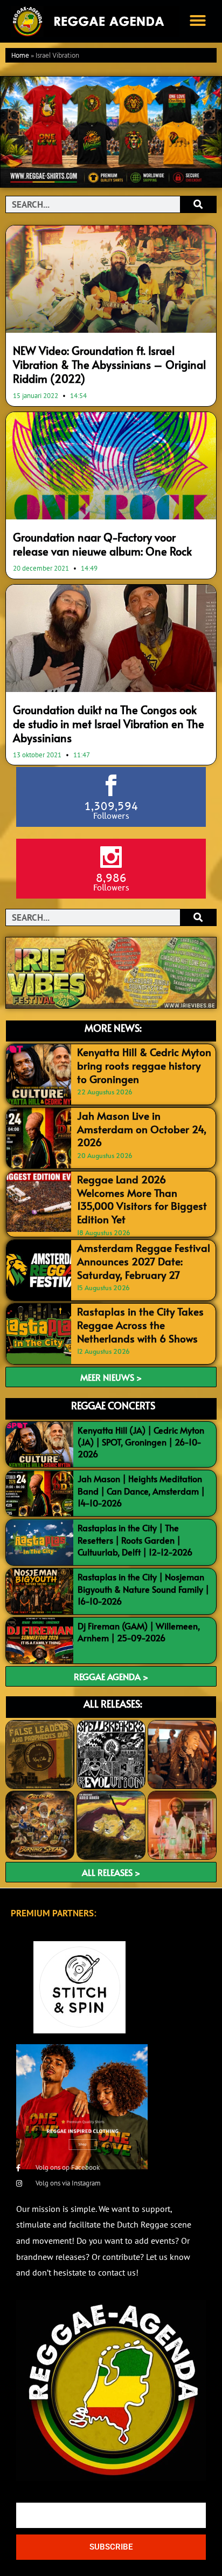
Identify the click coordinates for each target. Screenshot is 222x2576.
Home (20, 56)
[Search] (198, 204)
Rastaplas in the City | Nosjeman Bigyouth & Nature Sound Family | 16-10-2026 (143, 1589)
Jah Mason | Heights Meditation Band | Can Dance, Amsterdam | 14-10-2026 (141, 1491)
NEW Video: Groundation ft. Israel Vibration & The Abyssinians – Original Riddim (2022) (109, 365)
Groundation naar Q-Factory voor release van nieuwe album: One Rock (102, 544)
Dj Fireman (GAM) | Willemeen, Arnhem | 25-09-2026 (139, 1632)
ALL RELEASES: (113, 1704)
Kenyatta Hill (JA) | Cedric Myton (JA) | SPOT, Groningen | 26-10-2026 (141, 1442)
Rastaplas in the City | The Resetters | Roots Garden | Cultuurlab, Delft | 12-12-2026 (135, 1540)
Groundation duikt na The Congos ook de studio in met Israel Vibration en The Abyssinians (109, 724)
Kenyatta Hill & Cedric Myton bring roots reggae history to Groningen (144, 1065)
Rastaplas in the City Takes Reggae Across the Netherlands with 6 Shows (140, 1324)
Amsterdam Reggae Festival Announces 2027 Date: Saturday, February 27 (144, 1261)
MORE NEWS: (113, 1028)
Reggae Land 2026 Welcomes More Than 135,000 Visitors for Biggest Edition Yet (142, 1199)
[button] (198, 20)
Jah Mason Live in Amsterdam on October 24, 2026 (142, 1129)
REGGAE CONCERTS (113, 1405)
